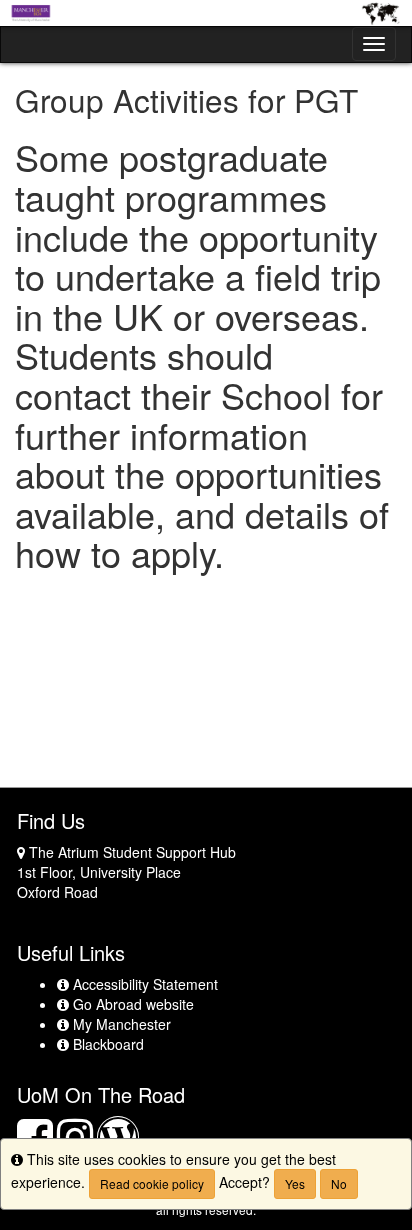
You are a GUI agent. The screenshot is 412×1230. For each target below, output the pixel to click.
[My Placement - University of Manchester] (206, 13)
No (339, 1183)
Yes (295, 1183)
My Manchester (119, 1024)
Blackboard (106, 1044)
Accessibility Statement (143, 984)
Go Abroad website (131, 1004)
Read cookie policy (152, 1183)
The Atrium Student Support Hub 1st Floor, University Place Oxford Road (126, 872)
